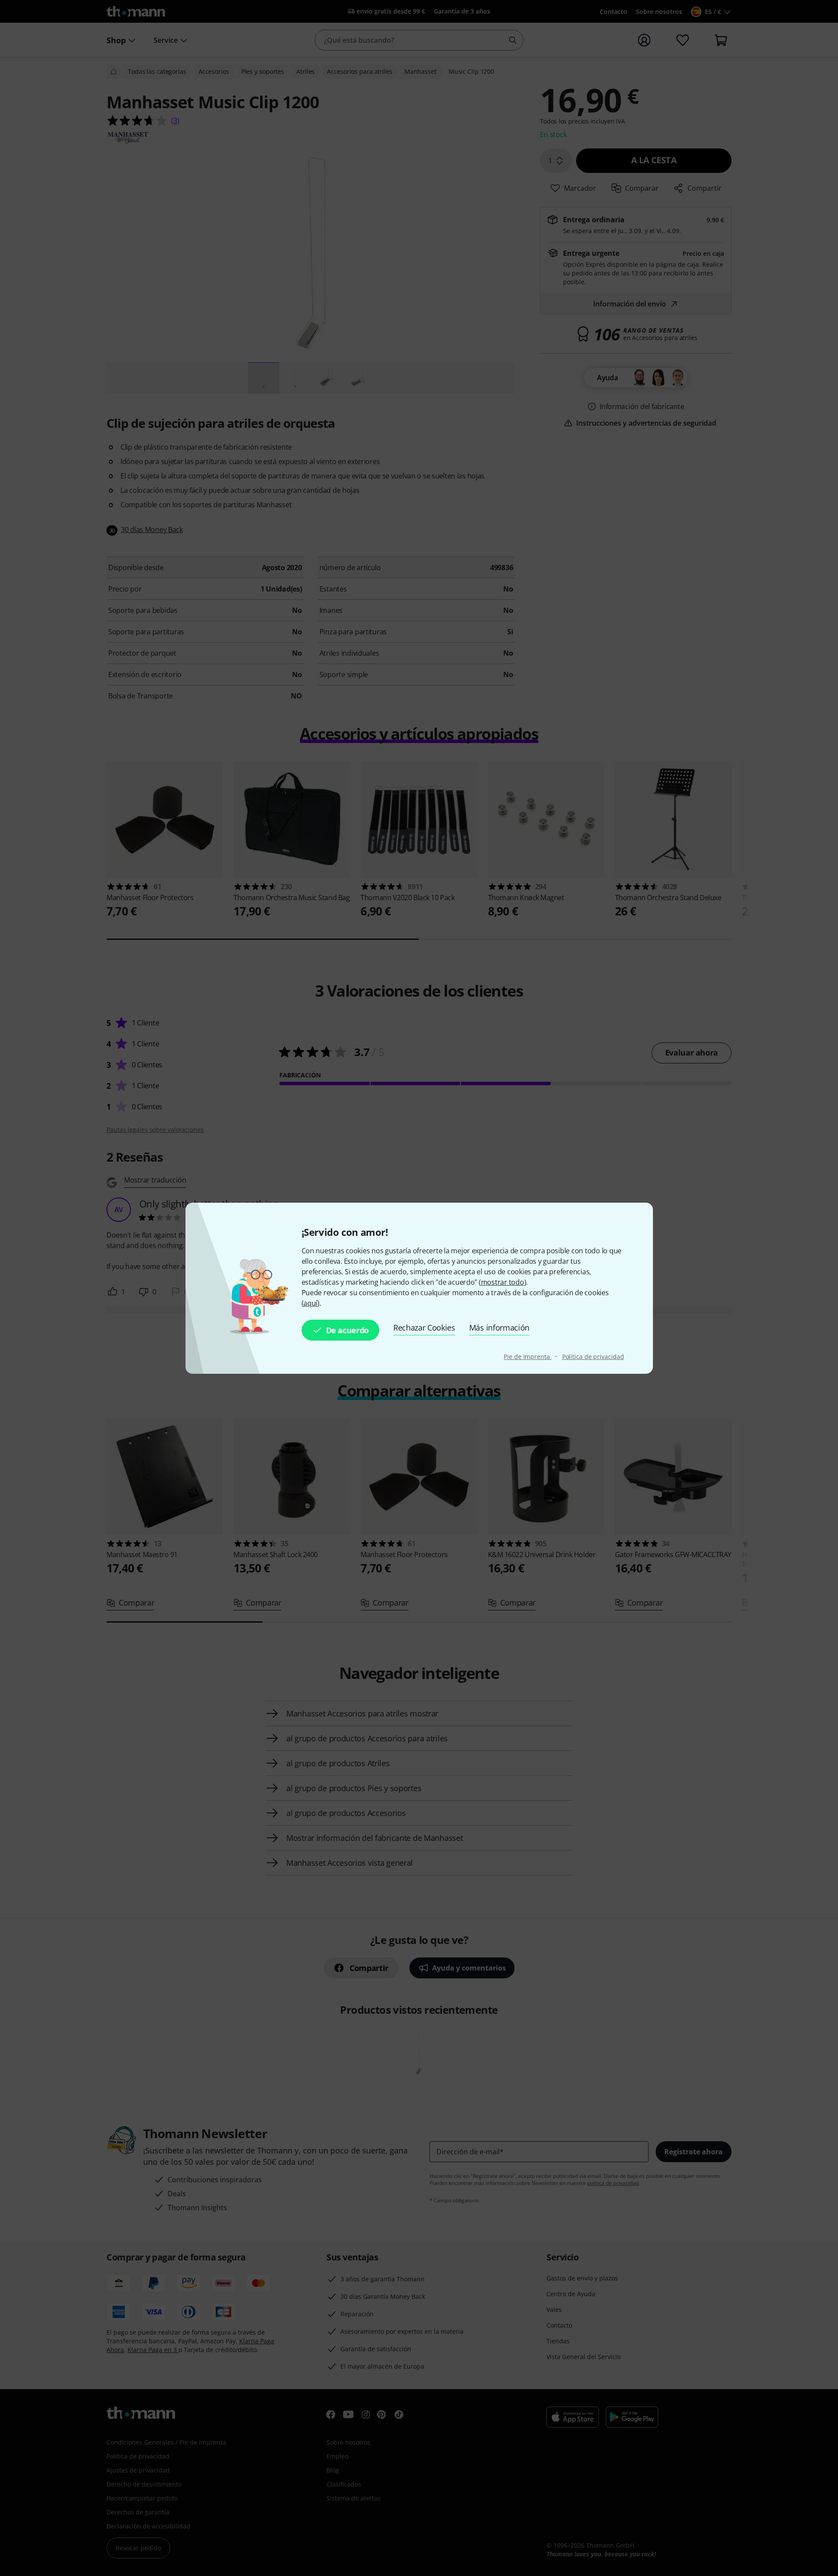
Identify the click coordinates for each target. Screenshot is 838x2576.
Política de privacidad (593, 1357)
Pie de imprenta (527, 1357)
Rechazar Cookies (424, 1328)
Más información (499, 1328)
